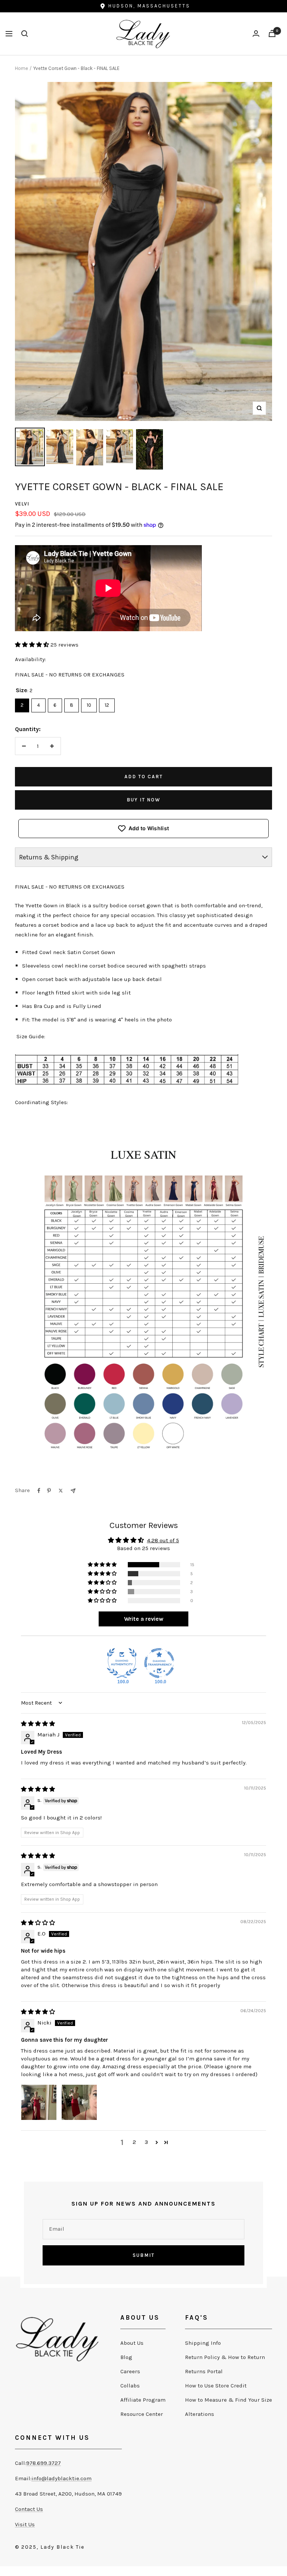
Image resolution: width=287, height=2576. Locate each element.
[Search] (25, 34)
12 (107, 703)
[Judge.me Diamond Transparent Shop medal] (159, 1663)
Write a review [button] (144, 1619)
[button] (33, 645)
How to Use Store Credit (216, 2386)
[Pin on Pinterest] (49, 1491)
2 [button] (134, 2142)
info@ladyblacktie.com (61, 2478)
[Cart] (272, 33)
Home (21, 68)
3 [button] (146, 2142)
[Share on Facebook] (39, 1491)
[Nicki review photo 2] (79, 2102)
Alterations (200, 2414)
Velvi (22, 504)
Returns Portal (204, 2371)
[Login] (256, 33)
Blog (126, 2357)
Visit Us (25, 2524)
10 (89, 703)
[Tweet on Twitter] (61, 1491)
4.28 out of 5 (163, 1540)
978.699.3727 (44, 2463)
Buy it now (143, 800)
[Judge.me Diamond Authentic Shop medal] (122, 1663)
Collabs (130, 2386)
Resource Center (142, 2414)
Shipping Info (203, 2343)
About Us (132, 2343)
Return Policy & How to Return (225, 2357)
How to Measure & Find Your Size (229, 2400)
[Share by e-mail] (73, 1491)
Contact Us (29, 2509)
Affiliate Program (143, 2400)
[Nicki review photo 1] (39, 2102)
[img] (38, 1724)
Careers (130, 2371)
